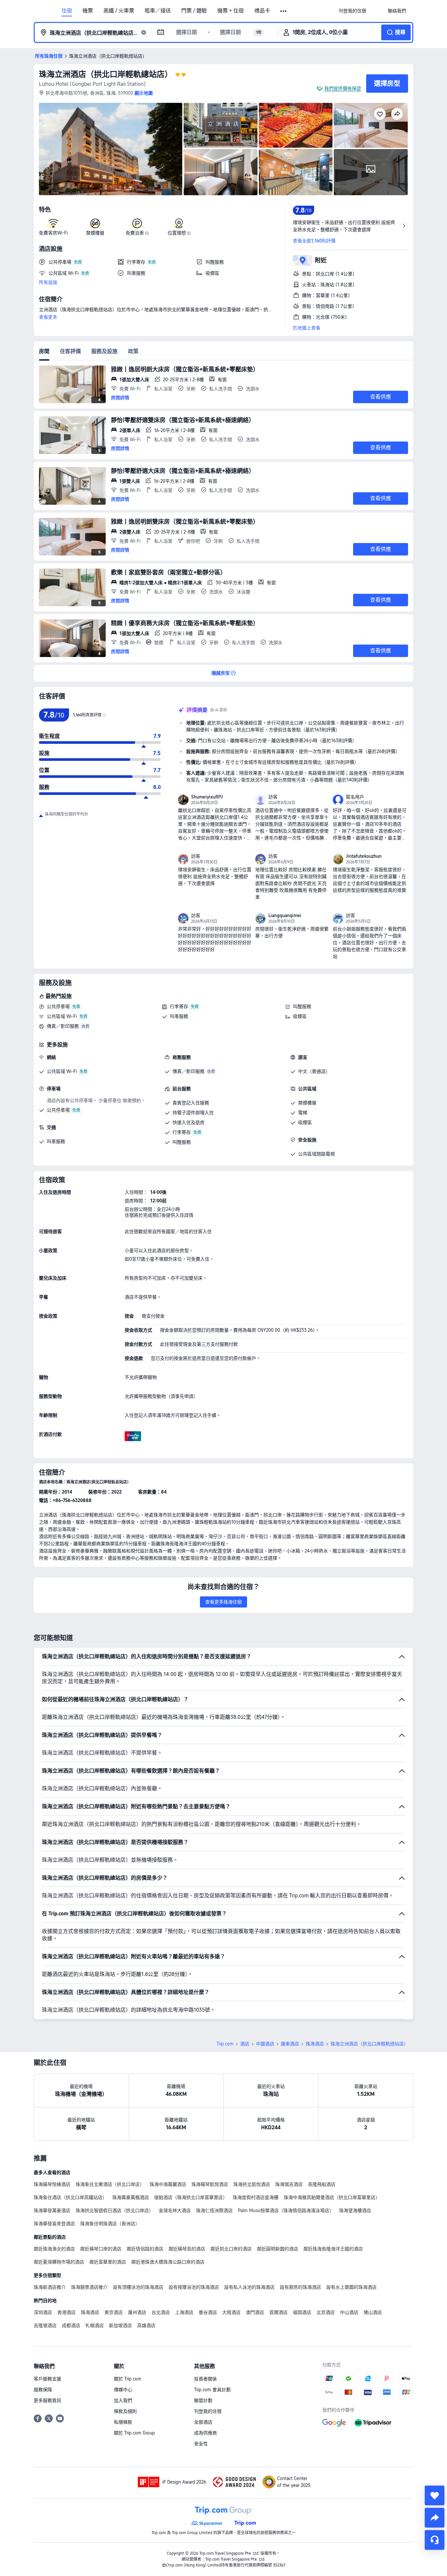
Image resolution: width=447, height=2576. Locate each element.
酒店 (245, 2044)
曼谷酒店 (208, 2312)
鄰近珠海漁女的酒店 (54, 2249)
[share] (435, 2518)
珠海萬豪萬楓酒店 (131, 2197)
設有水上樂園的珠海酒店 (351, 2287)
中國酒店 (265, 2044)
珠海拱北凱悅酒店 (252, 2184)
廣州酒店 (137, 2312)
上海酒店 (184, 2312)
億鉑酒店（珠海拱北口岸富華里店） (191, 2197)
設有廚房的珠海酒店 (300, 2287)
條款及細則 (125, 2411)
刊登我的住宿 (208, 2411)
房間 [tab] (44, 351)
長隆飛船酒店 (322, 2184)
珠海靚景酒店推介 (89, 2287)
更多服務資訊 (47, 2400)
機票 (88, 11)
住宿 (67, 11)
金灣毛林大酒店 (175, 2210)
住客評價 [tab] (70, 351)
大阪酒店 (231, 2312)
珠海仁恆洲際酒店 (214, 2210)
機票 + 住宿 (231, 11)
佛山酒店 (373, 2312)
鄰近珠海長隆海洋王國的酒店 (333, 2249)
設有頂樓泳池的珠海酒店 (138, 2287)
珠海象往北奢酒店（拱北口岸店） (110, 2184)
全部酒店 (203, 2422)
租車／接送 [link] (158, 11)
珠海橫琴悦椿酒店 (52, 2184)
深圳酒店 (43, 2312)
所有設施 (48, 282)
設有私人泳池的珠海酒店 (249, 2287)
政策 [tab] (133, 351)
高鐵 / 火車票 (119, 11)
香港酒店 (66, 2312)
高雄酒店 (146, 2325)
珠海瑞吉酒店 (289, 2184)
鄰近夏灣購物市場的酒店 (59, 2262)
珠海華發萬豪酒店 (52, 2210)
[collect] (435, 2495)
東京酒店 (114, 2312)
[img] (111, 149)
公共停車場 (58, 1006)
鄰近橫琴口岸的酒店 (101, 2249)
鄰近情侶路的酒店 (145, 2249)
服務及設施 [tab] (104, 351)
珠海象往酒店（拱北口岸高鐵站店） (70, 2197)
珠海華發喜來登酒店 (54, 2224)
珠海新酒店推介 (50, 2287)
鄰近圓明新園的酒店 (277, 2249)
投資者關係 (206, 2379)
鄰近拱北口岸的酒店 (231, 2249)
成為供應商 (206, 2433)
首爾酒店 (278, 2312)
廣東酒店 (290, 2044)
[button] (284, 11)
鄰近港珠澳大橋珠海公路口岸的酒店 (168, 2262)
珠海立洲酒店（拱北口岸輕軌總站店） (106, 74)
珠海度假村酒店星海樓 (256, 2197)
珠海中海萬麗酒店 (168, 2184)
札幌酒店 (95, 2325)
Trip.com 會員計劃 (212, 2390)
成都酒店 (71, 2325)
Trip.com (225, 2044)
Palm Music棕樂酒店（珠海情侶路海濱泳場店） (286, 2210)
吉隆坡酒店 (45, 2325)
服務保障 (43, 2390)
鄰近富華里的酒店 (108, 2262)
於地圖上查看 (307, 328)
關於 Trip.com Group (134, 2433)
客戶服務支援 (47, 2379)
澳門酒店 (255, 2312)
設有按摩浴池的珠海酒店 (194, 2287)
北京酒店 (326, 2312)
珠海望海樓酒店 (355, 2210)
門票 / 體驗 (194, 11)
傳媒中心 (123, 2390)
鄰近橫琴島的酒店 (187, 2249)
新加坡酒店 (120, 2325)
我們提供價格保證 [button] (343, 88)
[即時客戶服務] (435, 2540)
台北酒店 (161, 2312)
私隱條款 (123, 2422)
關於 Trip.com (128, 2379)
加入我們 (123, 2400)
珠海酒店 (315, 2044)
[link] (352, 11)
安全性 (201, 2444)
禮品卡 (262, 11)
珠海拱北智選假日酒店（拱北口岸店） (115, 2210)
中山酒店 (349, 2312)
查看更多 (48, 317)
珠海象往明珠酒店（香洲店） (110, 2224)
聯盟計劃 (203, 2400)
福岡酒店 (302, 2312)
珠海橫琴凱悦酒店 (210, 2184)
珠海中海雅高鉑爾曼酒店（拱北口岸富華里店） (332, 2197)
